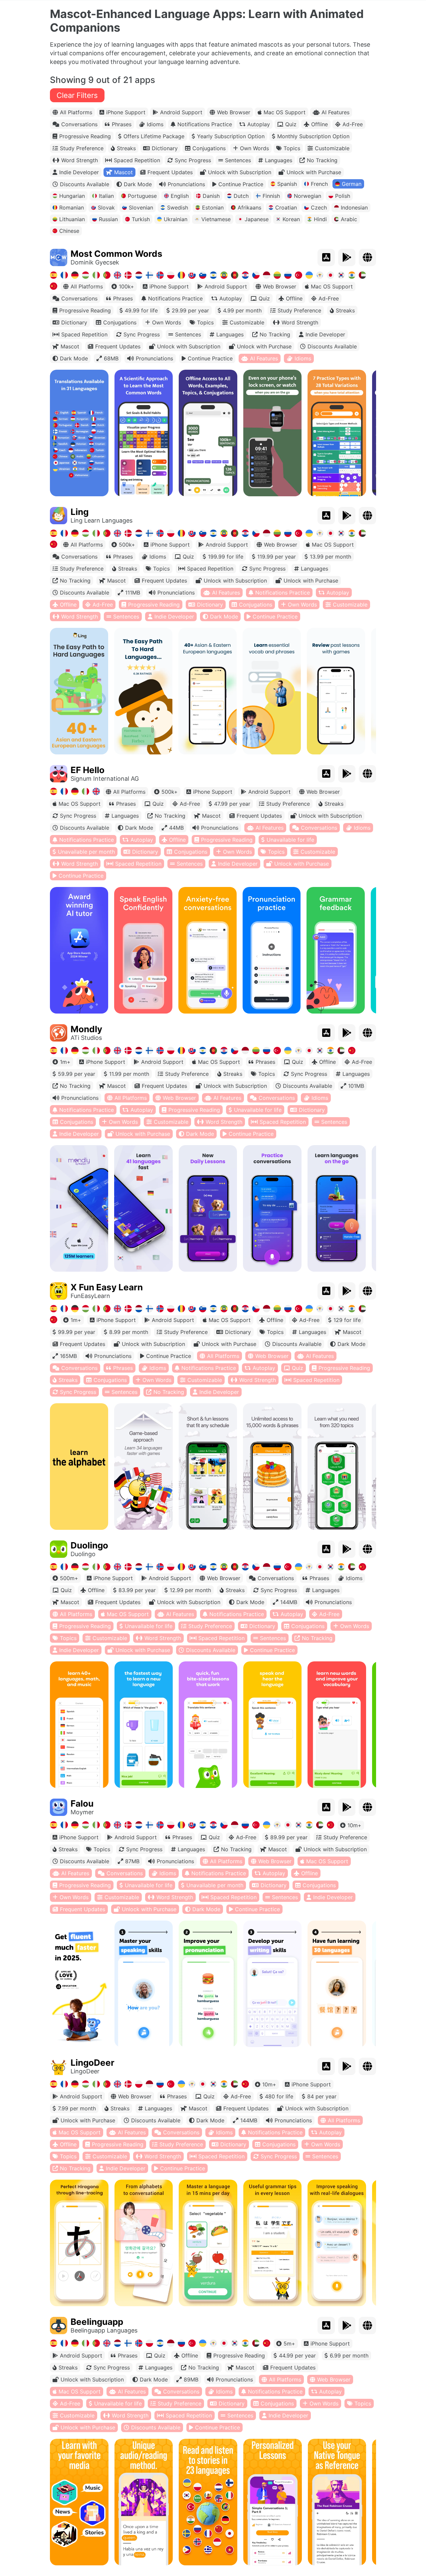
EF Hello (88, 770)
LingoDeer (93, 2063)
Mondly (86, 1029)
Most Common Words (116, 254)
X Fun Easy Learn (107, 1287)
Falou (82, 1803)
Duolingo (89, 1545)
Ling (80, 512)
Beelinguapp (97, 2322)
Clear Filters (77, 95)
